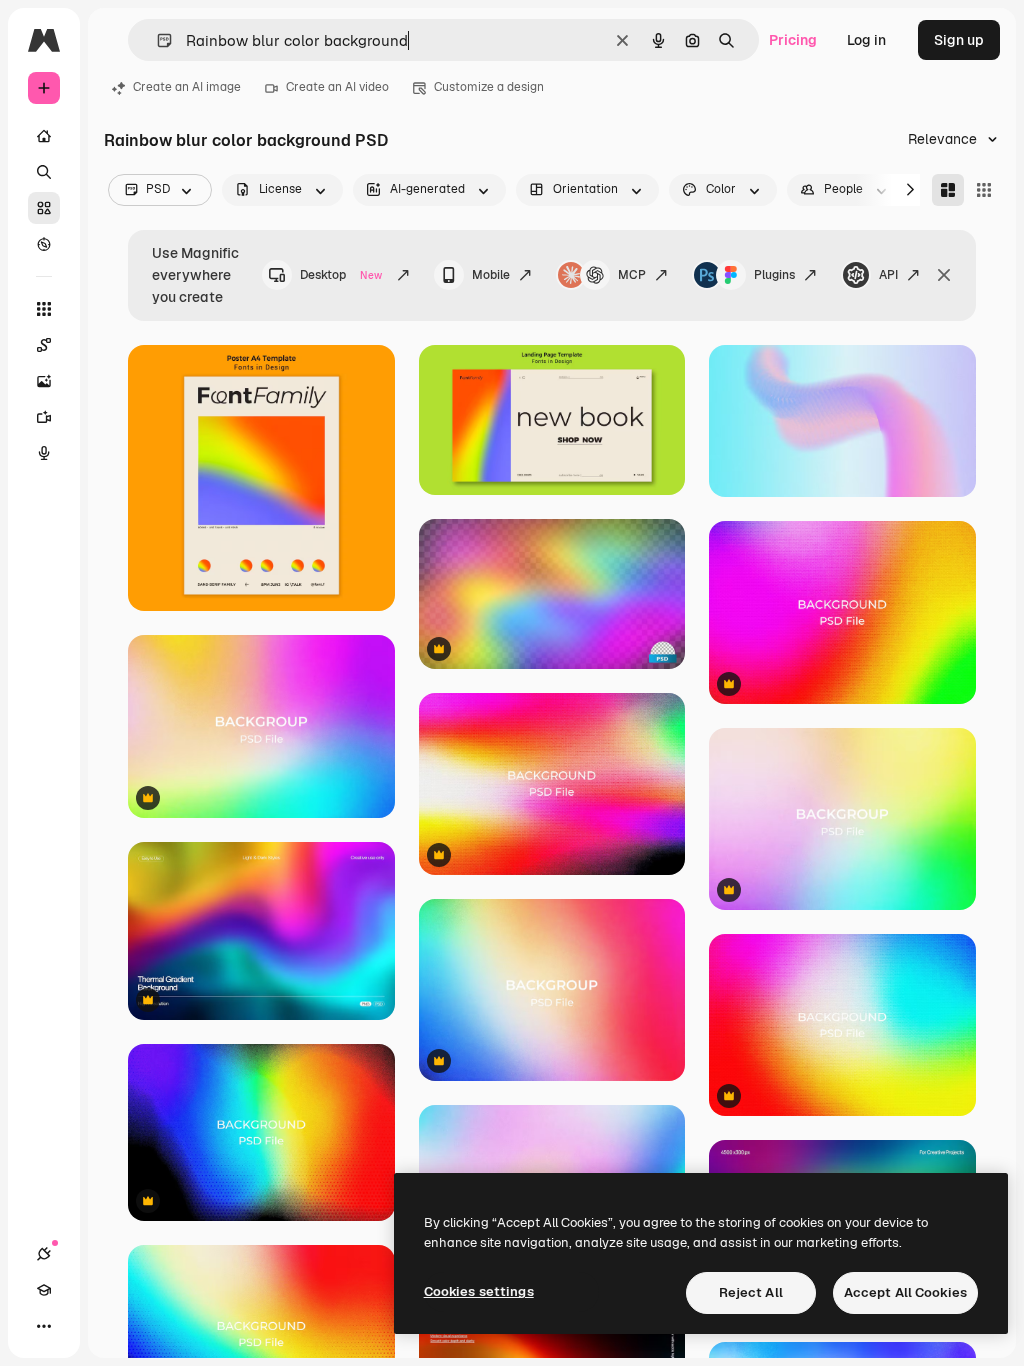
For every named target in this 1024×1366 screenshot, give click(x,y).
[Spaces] (44, 345)
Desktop (341, 275)
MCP (632, 275)
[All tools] (44, 309)
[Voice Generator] (44, 453)
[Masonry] (948, 190)
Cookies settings (479, 1291)
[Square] (984, 190)
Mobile (491, 275)
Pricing (793, 40)
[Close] (944, 275)
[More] (44, 1326)
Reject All (751, 1292)
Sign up (959, 40)
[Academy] (44, 1290)
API (888, 275)
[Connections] (44, 1254)
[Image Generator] (44, 381)
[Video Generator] (44, 417)
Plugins (774, 275)
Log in (866, 40)
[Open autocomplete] (156, 40)
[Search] (44, 172)
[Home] (44, 136)
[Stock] (44, 208)
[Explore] (44, 244)
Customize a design (489, 87)
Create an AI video (337, 87)
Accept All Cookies (905, 1292)
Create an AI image (187, 87)
